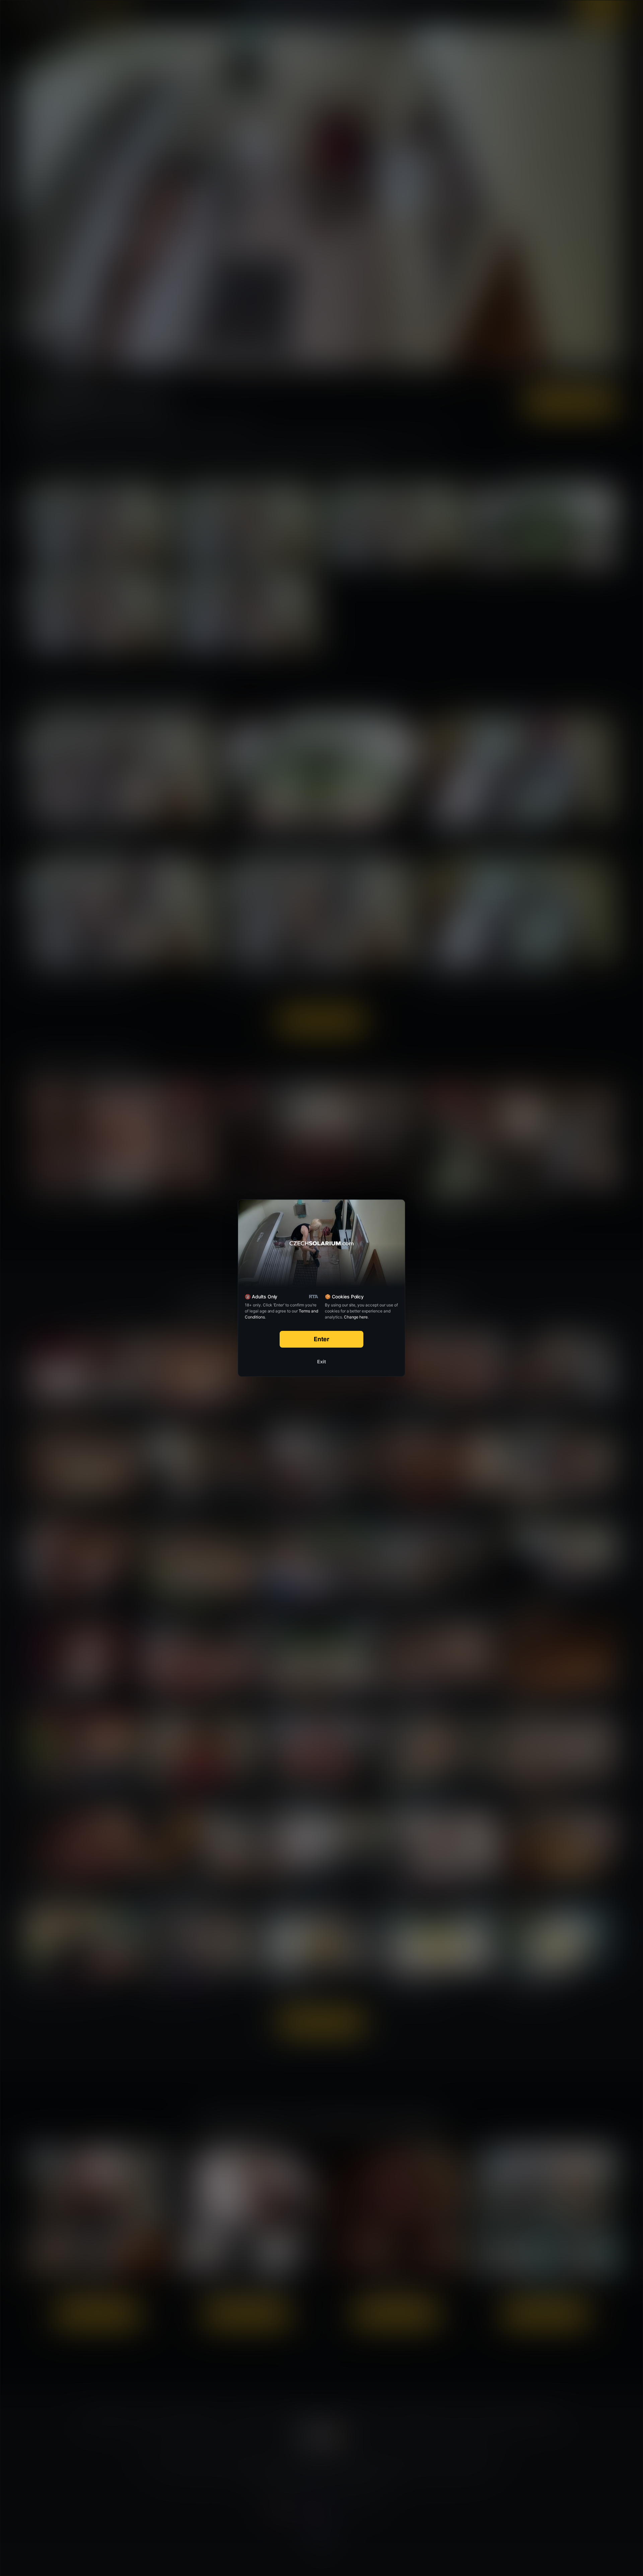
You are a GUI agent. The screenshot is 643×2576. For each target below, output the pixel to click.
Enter (322, 1339)
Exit (321, 1362)
